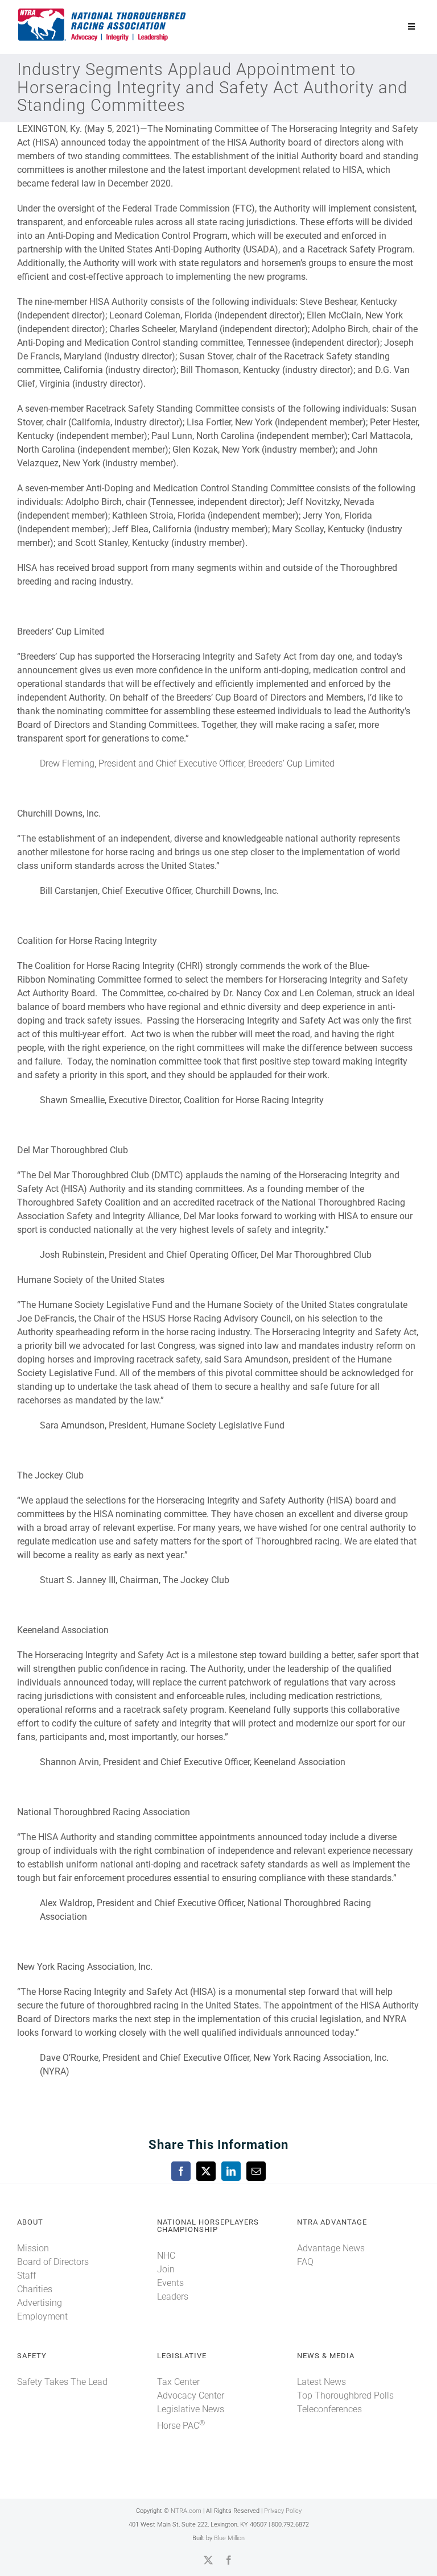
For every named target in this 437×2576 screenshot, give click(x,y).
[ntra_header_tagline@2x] (102, 11)
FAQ (305, 2262)
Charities (35, 2289)
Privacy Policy (283, 2511)
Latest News (321, 2382)
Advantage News (331, 2248)
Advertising (40, 2303)
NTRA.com (186, 2511)
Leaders (173, 2297)
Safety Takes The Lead (62, 2382)
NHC (166, 2256)
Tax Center (178, 2382)
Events (170, 2283)
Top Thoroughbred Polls (345, 2395)
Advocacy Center (191, 2395)
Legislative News (191, 2409)
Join (166, 2269)
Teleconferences (329, 2409)
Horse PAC (181, 2426)
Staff (26, 2275)
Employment (42, 2316)
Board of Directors (53, 2262)
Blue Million (229, 2538)
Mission (33, 2248)
